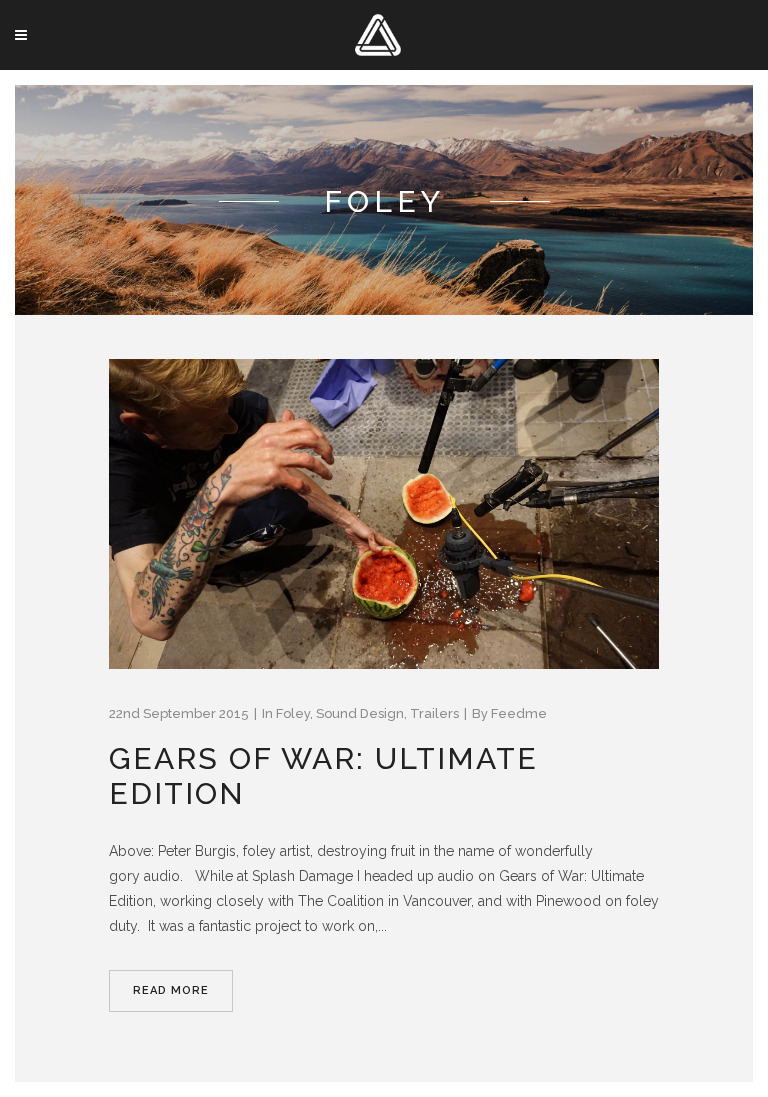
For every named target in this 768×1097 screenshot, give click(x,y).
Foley (293, 713)
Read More (171, 990)
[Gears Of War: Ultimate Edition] (384, 513)
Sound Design (360, 713)
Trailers (434, 713)
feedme (519, 713)
